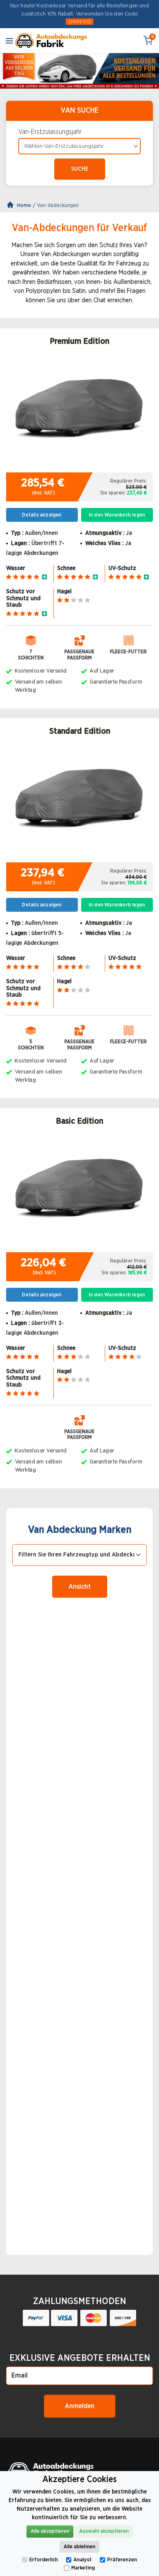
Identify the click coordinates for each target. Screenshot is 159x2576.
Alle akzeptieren (50, 2531)
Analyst (83, 2560)
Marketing (83, 2568)
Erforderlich (44, 2560)
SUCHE (80, 169)
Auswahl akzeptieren (104, 2531)
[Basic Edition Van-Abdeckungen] (79, 1193)
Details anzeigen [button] (42, 515)
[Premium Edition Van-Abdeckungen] (79, 413)
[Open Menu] (9, 40)
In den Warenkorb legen (117, 515)
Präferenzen (122, 2560)
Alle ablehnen (79, 2547)
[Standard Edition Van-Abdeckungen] (79, 803)
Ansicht (80, 1587)
